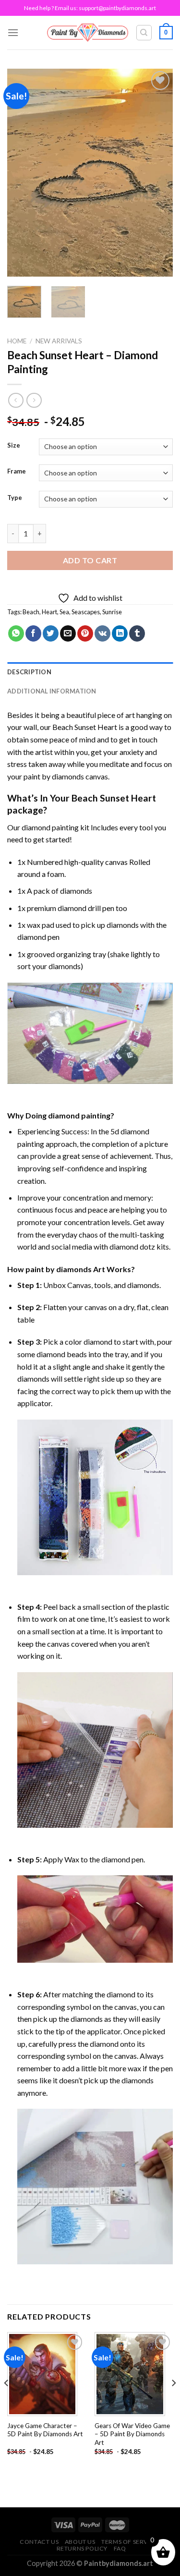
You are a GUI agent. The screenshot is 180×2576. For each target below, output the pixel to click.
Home (17, 341)
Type (15, 498)
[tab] (90, 672)
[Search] (144, 33)
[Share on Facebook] (33, 633)
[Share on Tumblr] (137, 633)
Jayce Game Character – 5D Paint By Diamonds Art (45, 2430)
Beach (31, 612)
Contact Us (39, 2542)
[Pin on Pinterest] (85, 633)
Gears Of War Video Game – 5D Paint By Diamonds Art (132, 2434)
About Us (80, 2542)
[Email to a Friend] (68, 633)
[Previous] (23, 173)
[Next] (157, 173)
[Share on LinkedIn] (120, 633)
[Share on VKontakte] (102, 633)
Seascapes (86, 612)
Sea (64, 612)
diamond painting (50, 827)
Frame (17, 472)
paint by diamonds (54, 776)
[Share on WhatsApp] (16, 633)
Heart (49, 612)
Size (14, 446)
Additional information (52, 691)
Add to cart (90, 560)
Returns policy (82, 2548)
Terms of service (130, 2542)
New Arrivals (59, 341)
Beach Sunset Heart (85, 727)
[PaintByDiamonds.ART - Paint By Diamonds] (88, 32)
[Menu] (13, 32)
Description (29, 672)
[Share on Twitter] (51, 633)
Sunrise (112, 612)
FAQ (120, 2548)
